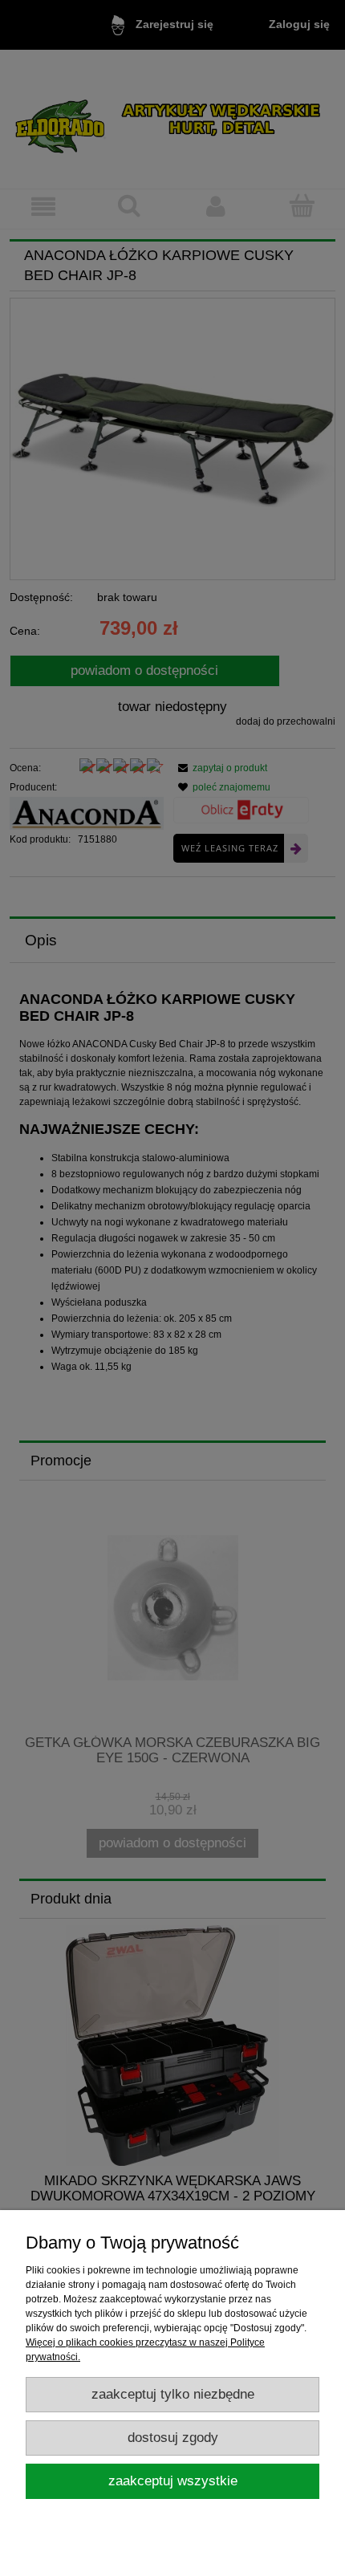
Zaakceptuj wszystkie (173, 2481)
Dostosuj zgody (173, 2438)
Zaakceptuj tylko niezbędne (173, 2394)
